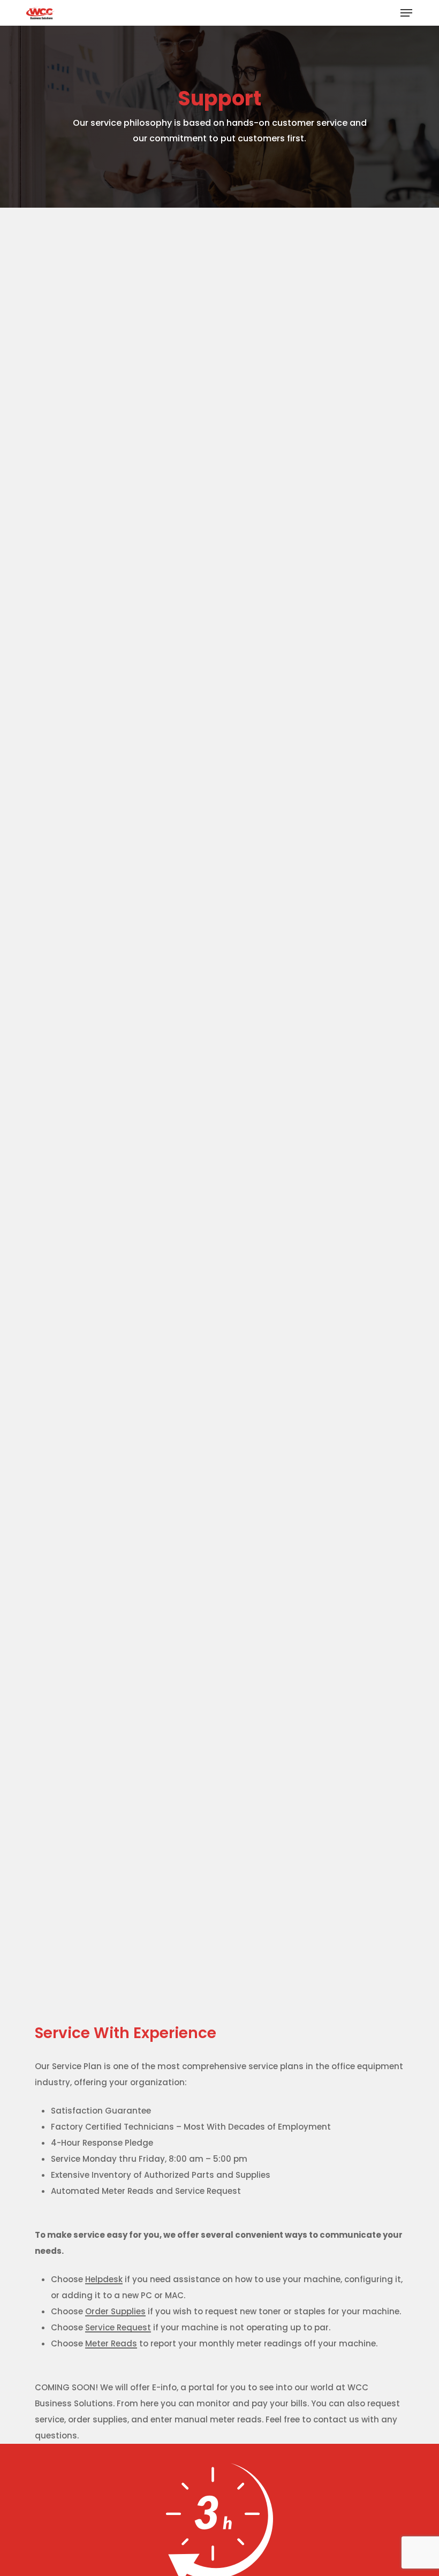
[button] (406, 13)
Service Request (118, 2327)
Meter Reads (111, 2343)
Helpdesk (104, 2279)
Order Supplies (115, 2311)
